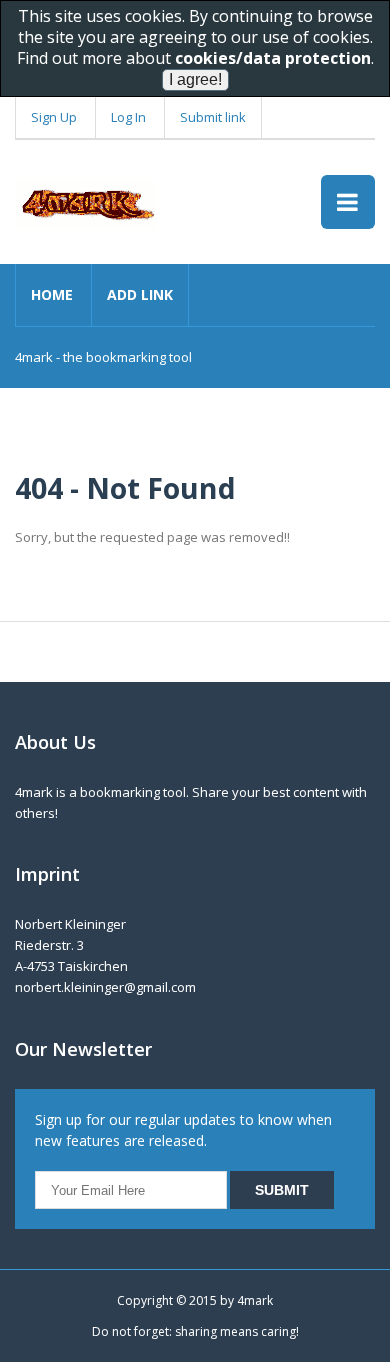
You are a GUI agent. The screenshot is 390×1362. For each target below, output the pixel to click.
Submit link (213, 117)
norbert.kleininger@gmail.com (105, 987)
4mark (255, 1300)
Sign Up (54, 117)
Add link (140, 294)
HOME (52, 294)
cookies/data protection (273, 58)
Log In (128, 117)
